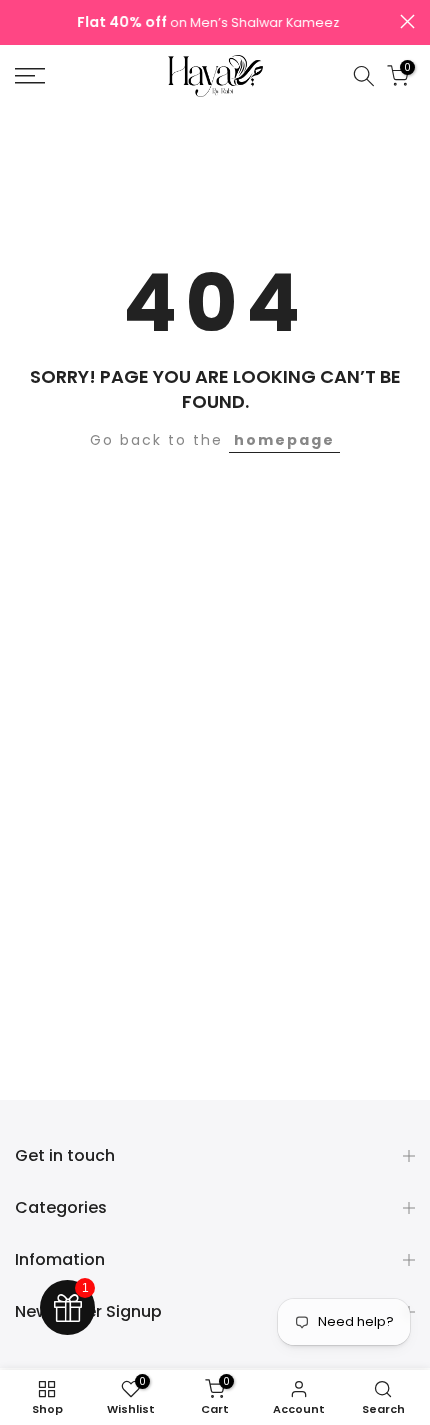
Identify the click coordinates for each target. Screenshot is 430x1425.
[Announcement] (207, 23)
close (407, 21)
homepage (284, 440)
